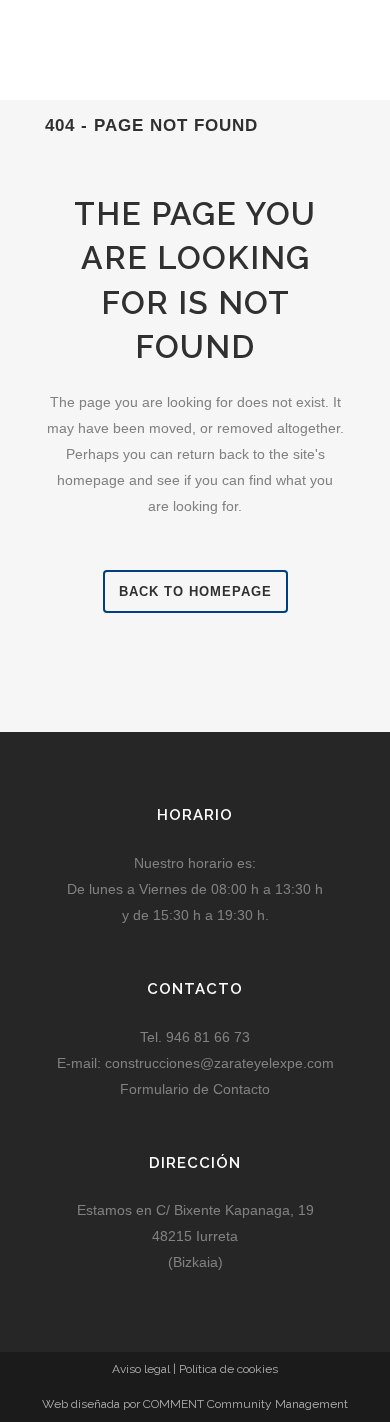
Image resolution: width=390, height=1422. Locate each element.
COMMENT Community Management (245, 1404)
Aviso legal (141, 1369)
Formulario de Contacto (195, 1089)
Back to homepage (195, 591)
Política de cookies (228, 1369)
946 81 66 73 (206, 1037)
